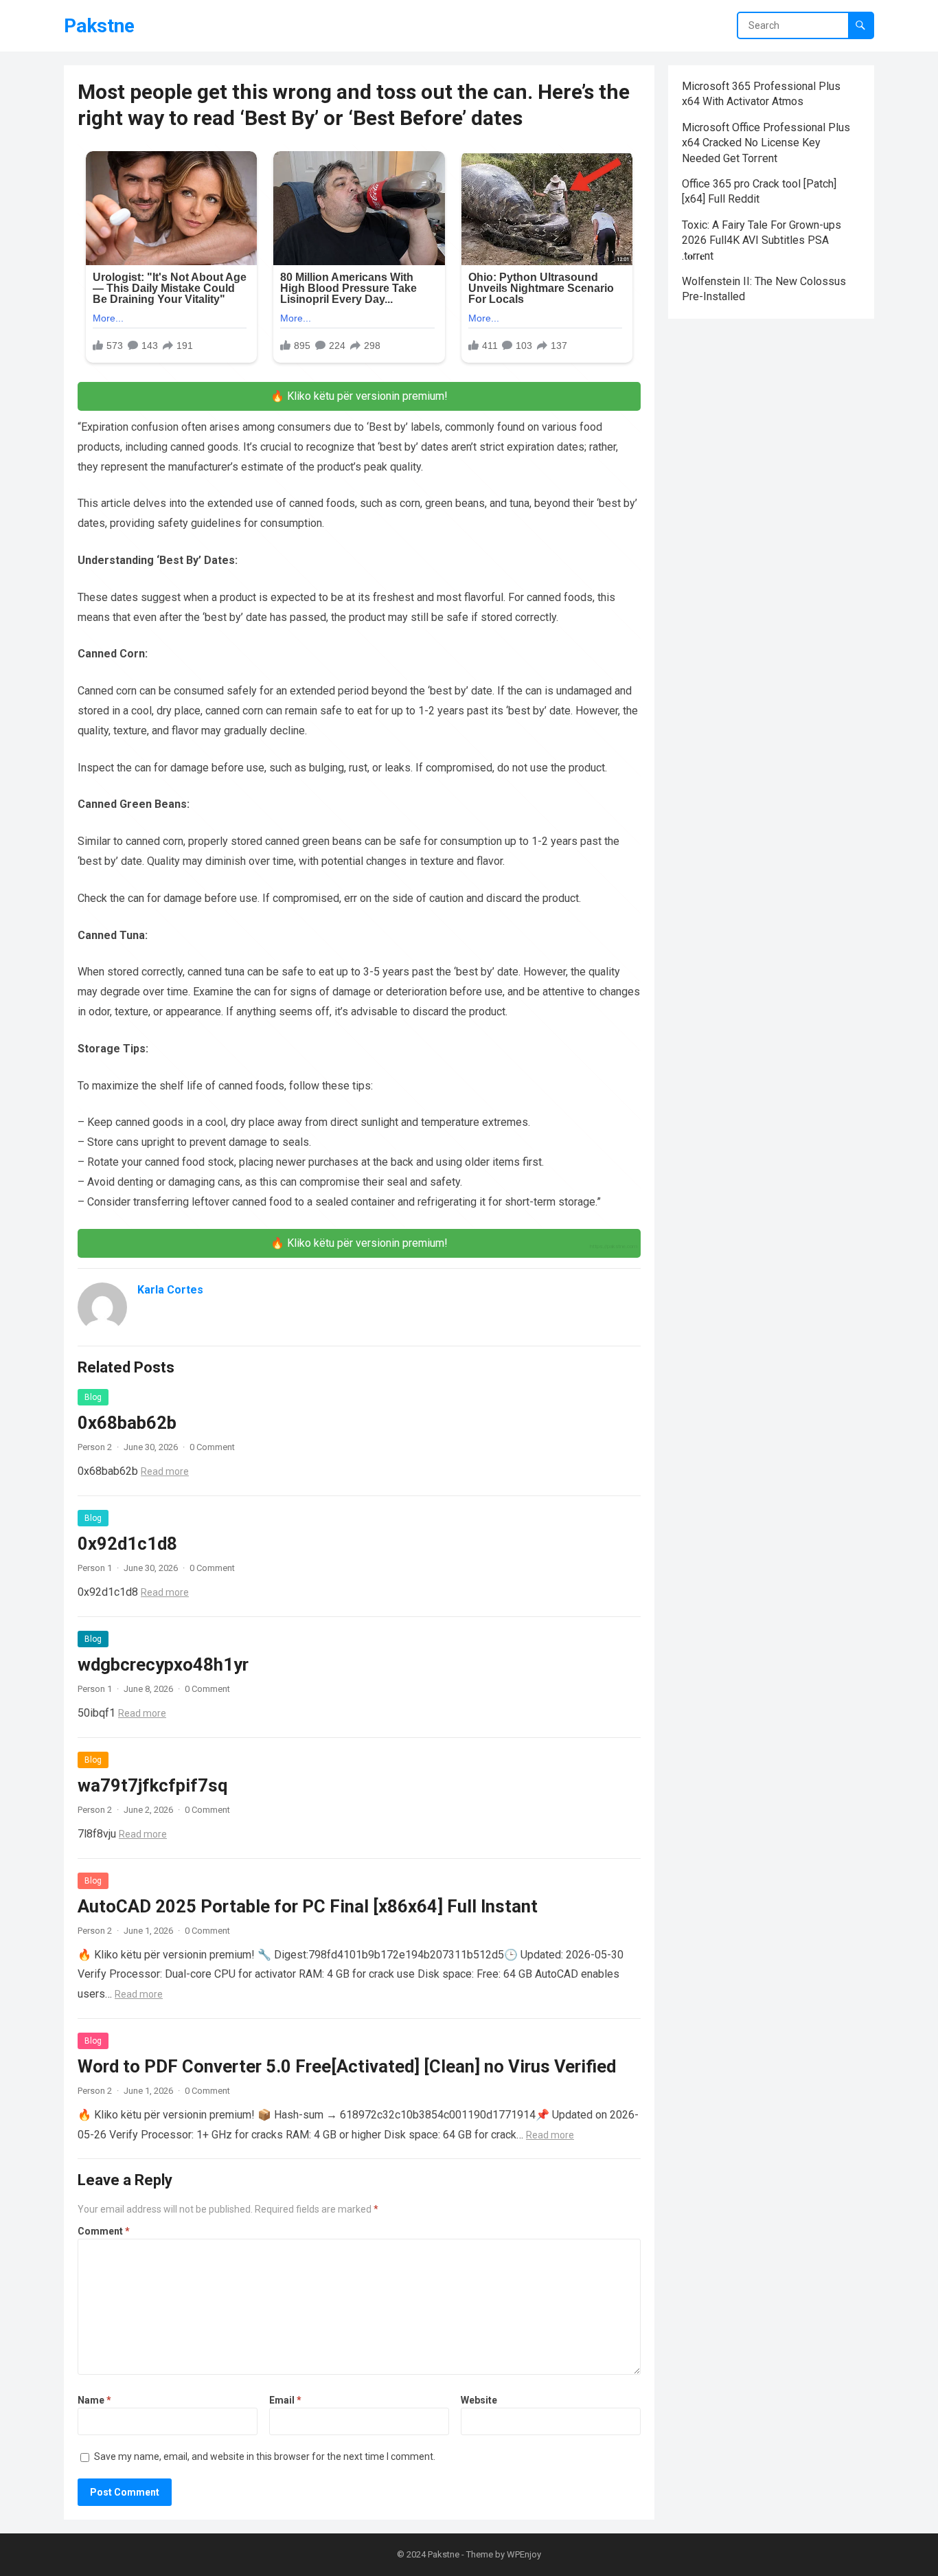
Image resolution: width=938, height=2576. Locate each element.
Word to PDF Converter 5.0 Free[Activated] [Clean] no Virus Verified (347, 2066)
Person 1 (95, 1568)
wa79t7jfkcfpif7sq (152, 1785)
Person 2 (95, 1447)
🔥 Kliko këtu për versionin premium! (359, 396)
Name (94, 2400)
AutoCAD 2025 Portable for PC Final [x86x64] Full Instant (308, 1906)
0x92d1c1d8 (127, 1544)
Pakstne (99, 26)
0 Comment (212, 1447)
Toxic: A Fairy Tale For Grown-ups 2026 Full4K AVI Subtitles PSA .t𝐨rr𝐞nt (762, 240)
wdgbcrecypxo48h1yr (163, 1664)
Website (479, 2400)
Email (285, 2400)
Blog (93, 1397)
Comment (104, 2231)
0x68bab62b (127, 1423)
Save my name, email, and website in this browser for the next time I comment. (265, 2456)
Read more (165, 1471)
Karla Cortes (170, 1290)
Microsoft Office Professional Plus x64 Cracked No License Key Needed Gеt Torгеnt (766, 143)
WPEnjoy (524, 2554)
